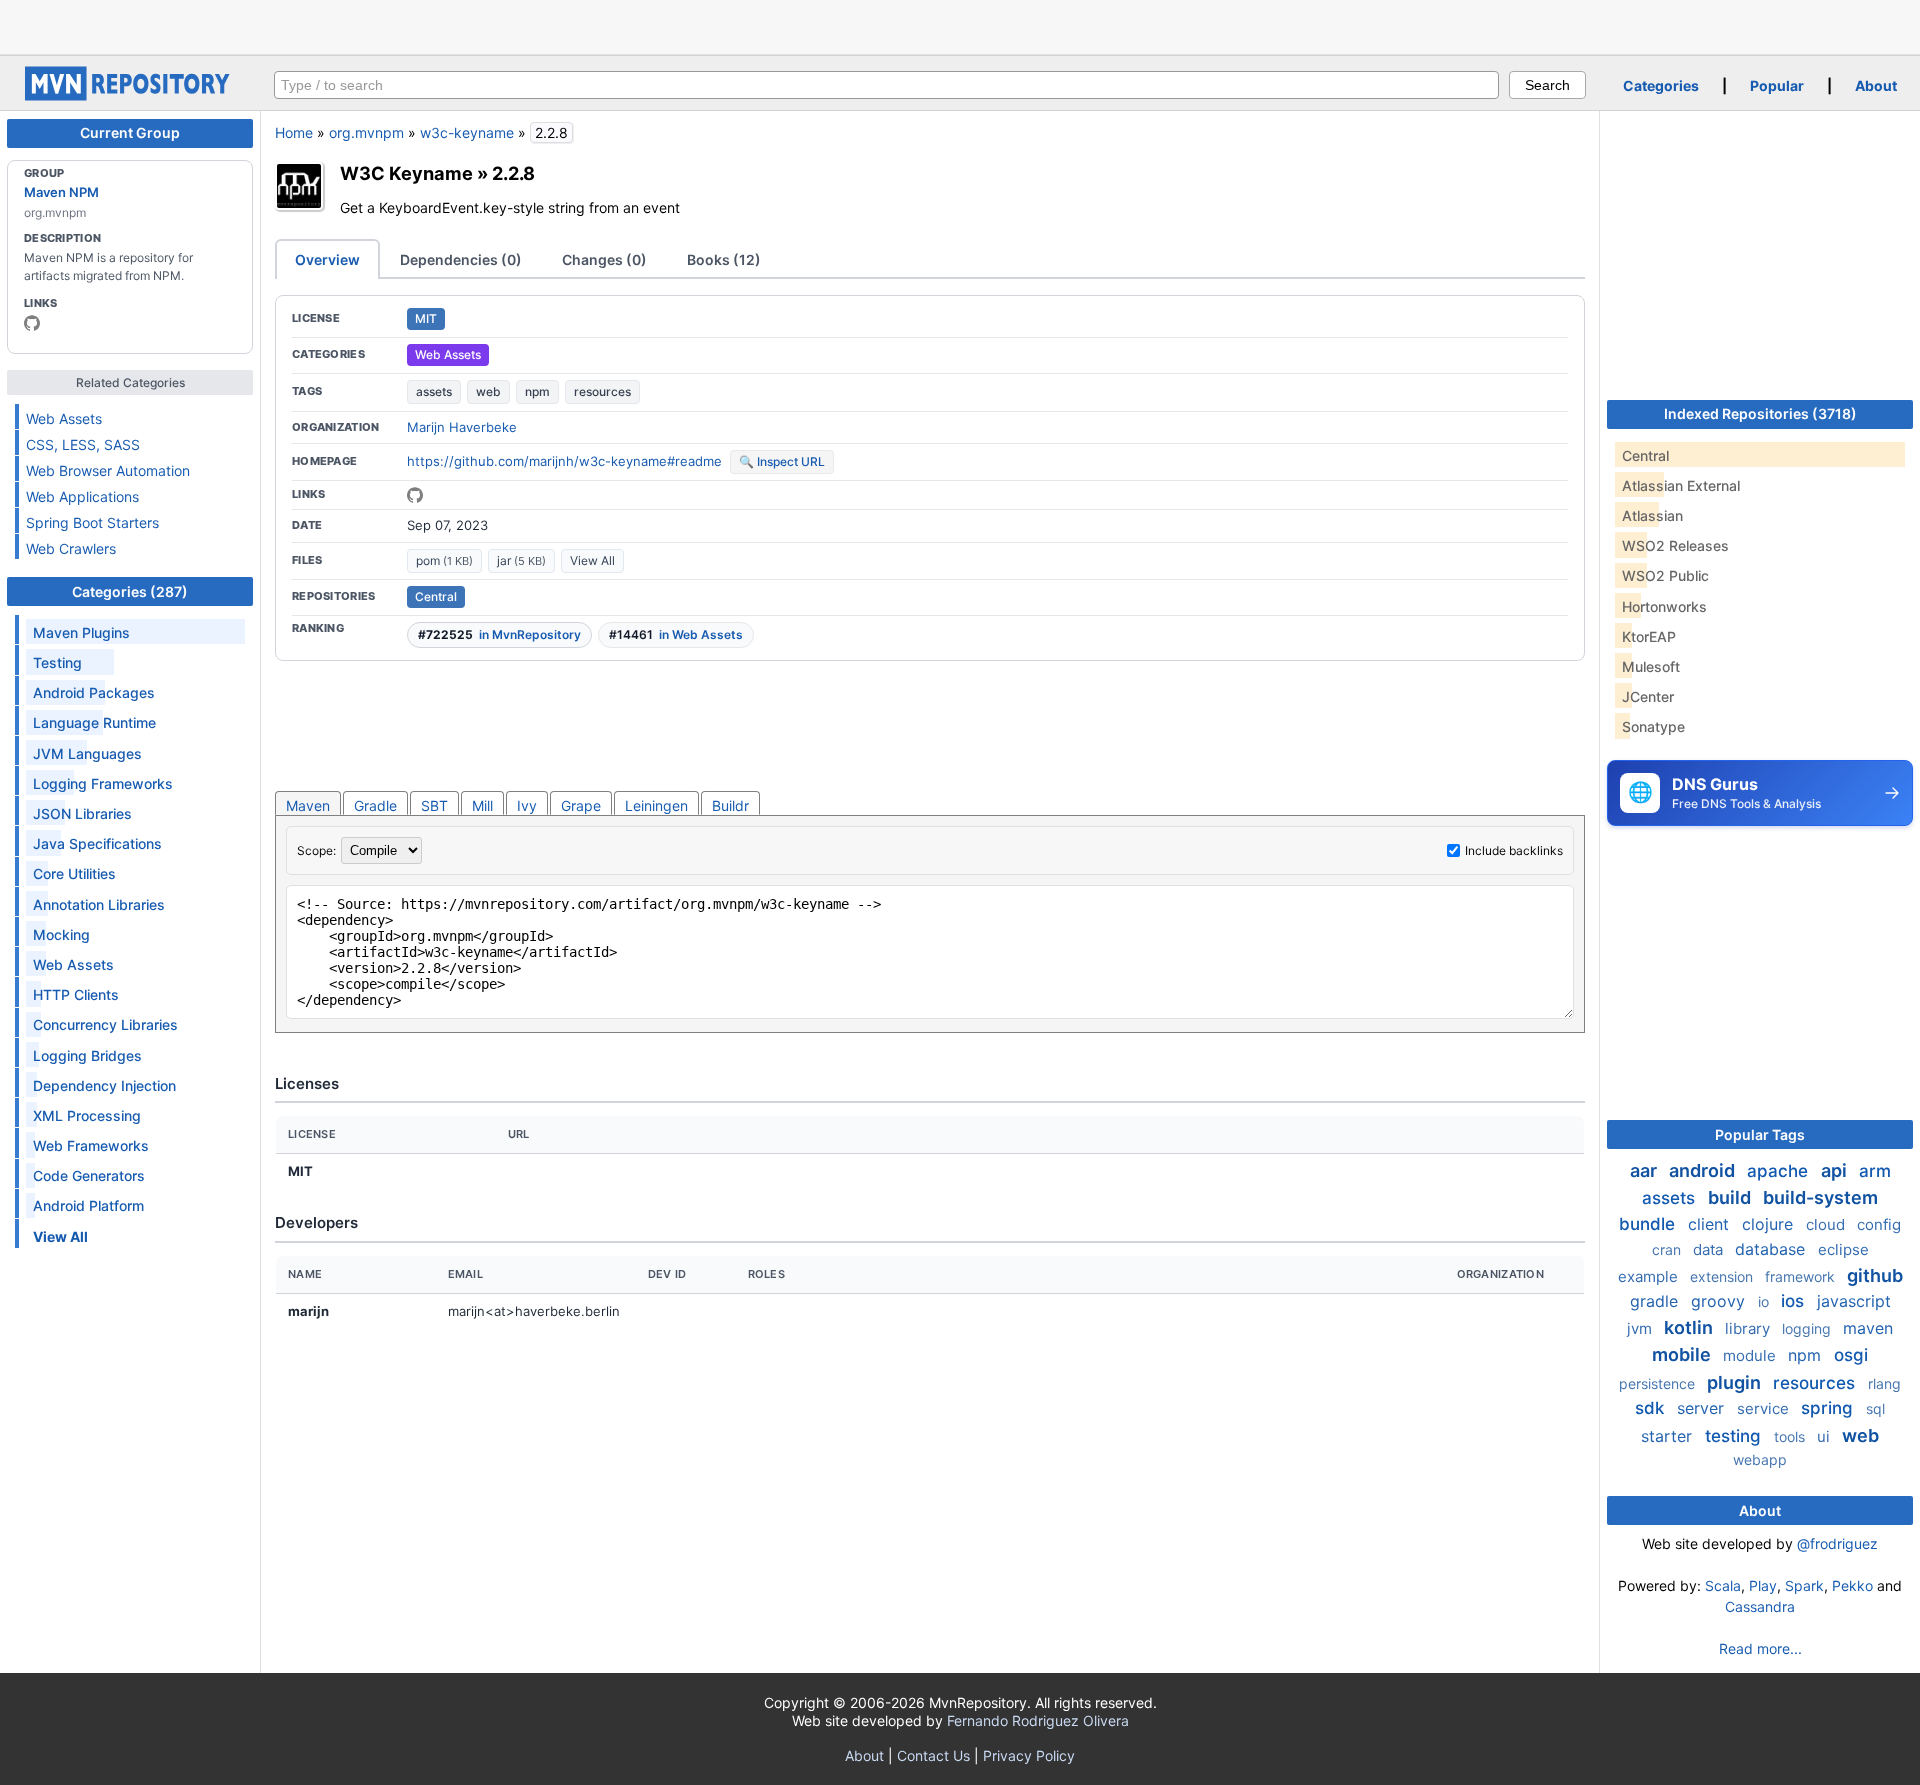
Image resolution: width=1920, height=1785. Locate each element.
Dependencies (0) (461, 259)
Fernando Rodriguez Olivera (1038, 1720)
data (1710, 1249)
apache (1780, 1171)
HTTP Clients (76, 994)
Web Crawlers (71, 548)
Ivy (527, 805)
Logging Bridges (87, 1055)
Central (436, 596)
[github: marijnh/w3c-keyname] (415, 495)
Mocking (61, 934)
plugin (1736, 1382)
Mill (482, 805)
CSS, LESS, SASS (83, 444)
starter (1669, 1436)
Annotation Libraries (99, 904)
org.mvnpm (366, 132)
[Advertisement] (960, 25)
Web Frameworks (91, 1145)
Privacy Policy (1029, 1755)
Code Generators (89, 1175)
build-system (1820, 1197)
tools (1791, 1436)
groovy (1720, 1301)
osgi (1851, 1355)
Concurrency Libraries (105, 1024)
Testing (57, 662)
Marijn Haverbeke (462, 427)
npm (537, 391)
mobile (1683, 1354)
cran (1668, 1249)
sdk (1652, 1408)
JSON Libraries (82, 813)
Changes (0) (604, 259)
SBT (434, 805)
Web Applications (82, 496)
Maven (308, 805)
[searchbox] (886, 85)
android (1704, 1170)
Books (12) (724, 259)
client (1711, 1224)
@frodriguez (1837, 1543)
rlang (1884, 1383)
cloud (1827, 1224)
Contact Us (933, 1755)
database (1772, 1249)
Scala (1723, 1585)
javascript (1854, 1301)
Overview (327, 259)
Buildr (730, 805)
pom (444, 560)
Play (1763, 1585)
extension (1723, 1276)
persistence (1659, 1383)
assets (434, 391)
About (1876, 85)
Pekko (1852, 1585)
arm (1875, 1171)
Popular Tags (1760, 1134)
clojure (1770, 1224)
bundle (1649, 1224)
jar (521, 560)
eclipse (1843, 1249)
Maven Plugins (81, 632)
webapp (1760, 1459)
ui (1825, 1436)
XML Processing (87, 1115)
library (1749, 1328)
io (1765, 1301)
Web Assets (64, 418)
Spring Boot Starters (92, 522)
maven (1868, 1328)
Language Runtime (94, 722)
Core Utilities (74, 873)
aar (1645, 1170)
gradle (1656, 1301)
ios (1795, 1301)
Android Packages (94, 692)
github (1875, 1275)
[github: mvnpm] (32, 323)
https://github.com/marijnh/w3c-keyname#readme (564, 461)
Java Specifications (97, 843)
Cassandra (1760, 1606)
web (488, 391)
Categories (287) (130, 591)
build (1731, 1197)
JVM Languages (87, 753)
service (1765, 1408)
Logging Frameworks (103, 783)
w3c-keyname (467, 132)
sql (1875, 1408)
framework (1802, 1276)
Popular (1777, 85)
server (1703, 1408)
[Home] (130, 95)
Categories (1661, 85)
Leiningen (656, 805)
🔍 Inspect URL (782, 461)
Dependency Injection (104, 1085)
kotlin (1690, 1327)
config (1879, 1224)
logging (1808, 1328)
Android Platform (88, 1205)
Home (294, 132)
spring (1829, 1408)
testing (1735, 1436)
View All (592, 560)
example (1650, 1276)
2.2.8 (513, 173)
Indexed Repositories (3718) (1760, 413)
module (1751, 1355)
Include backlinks (1514, 850)
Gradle (375, 805)
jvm (1641, 1328)
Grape (581, 805)
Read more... (1760, 1648)
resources (602, 391)
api (1836, 1170)
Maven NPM (61, 192)
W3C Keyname (406, 173)
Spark (1804, 1585)
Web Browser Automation (108, 470)
